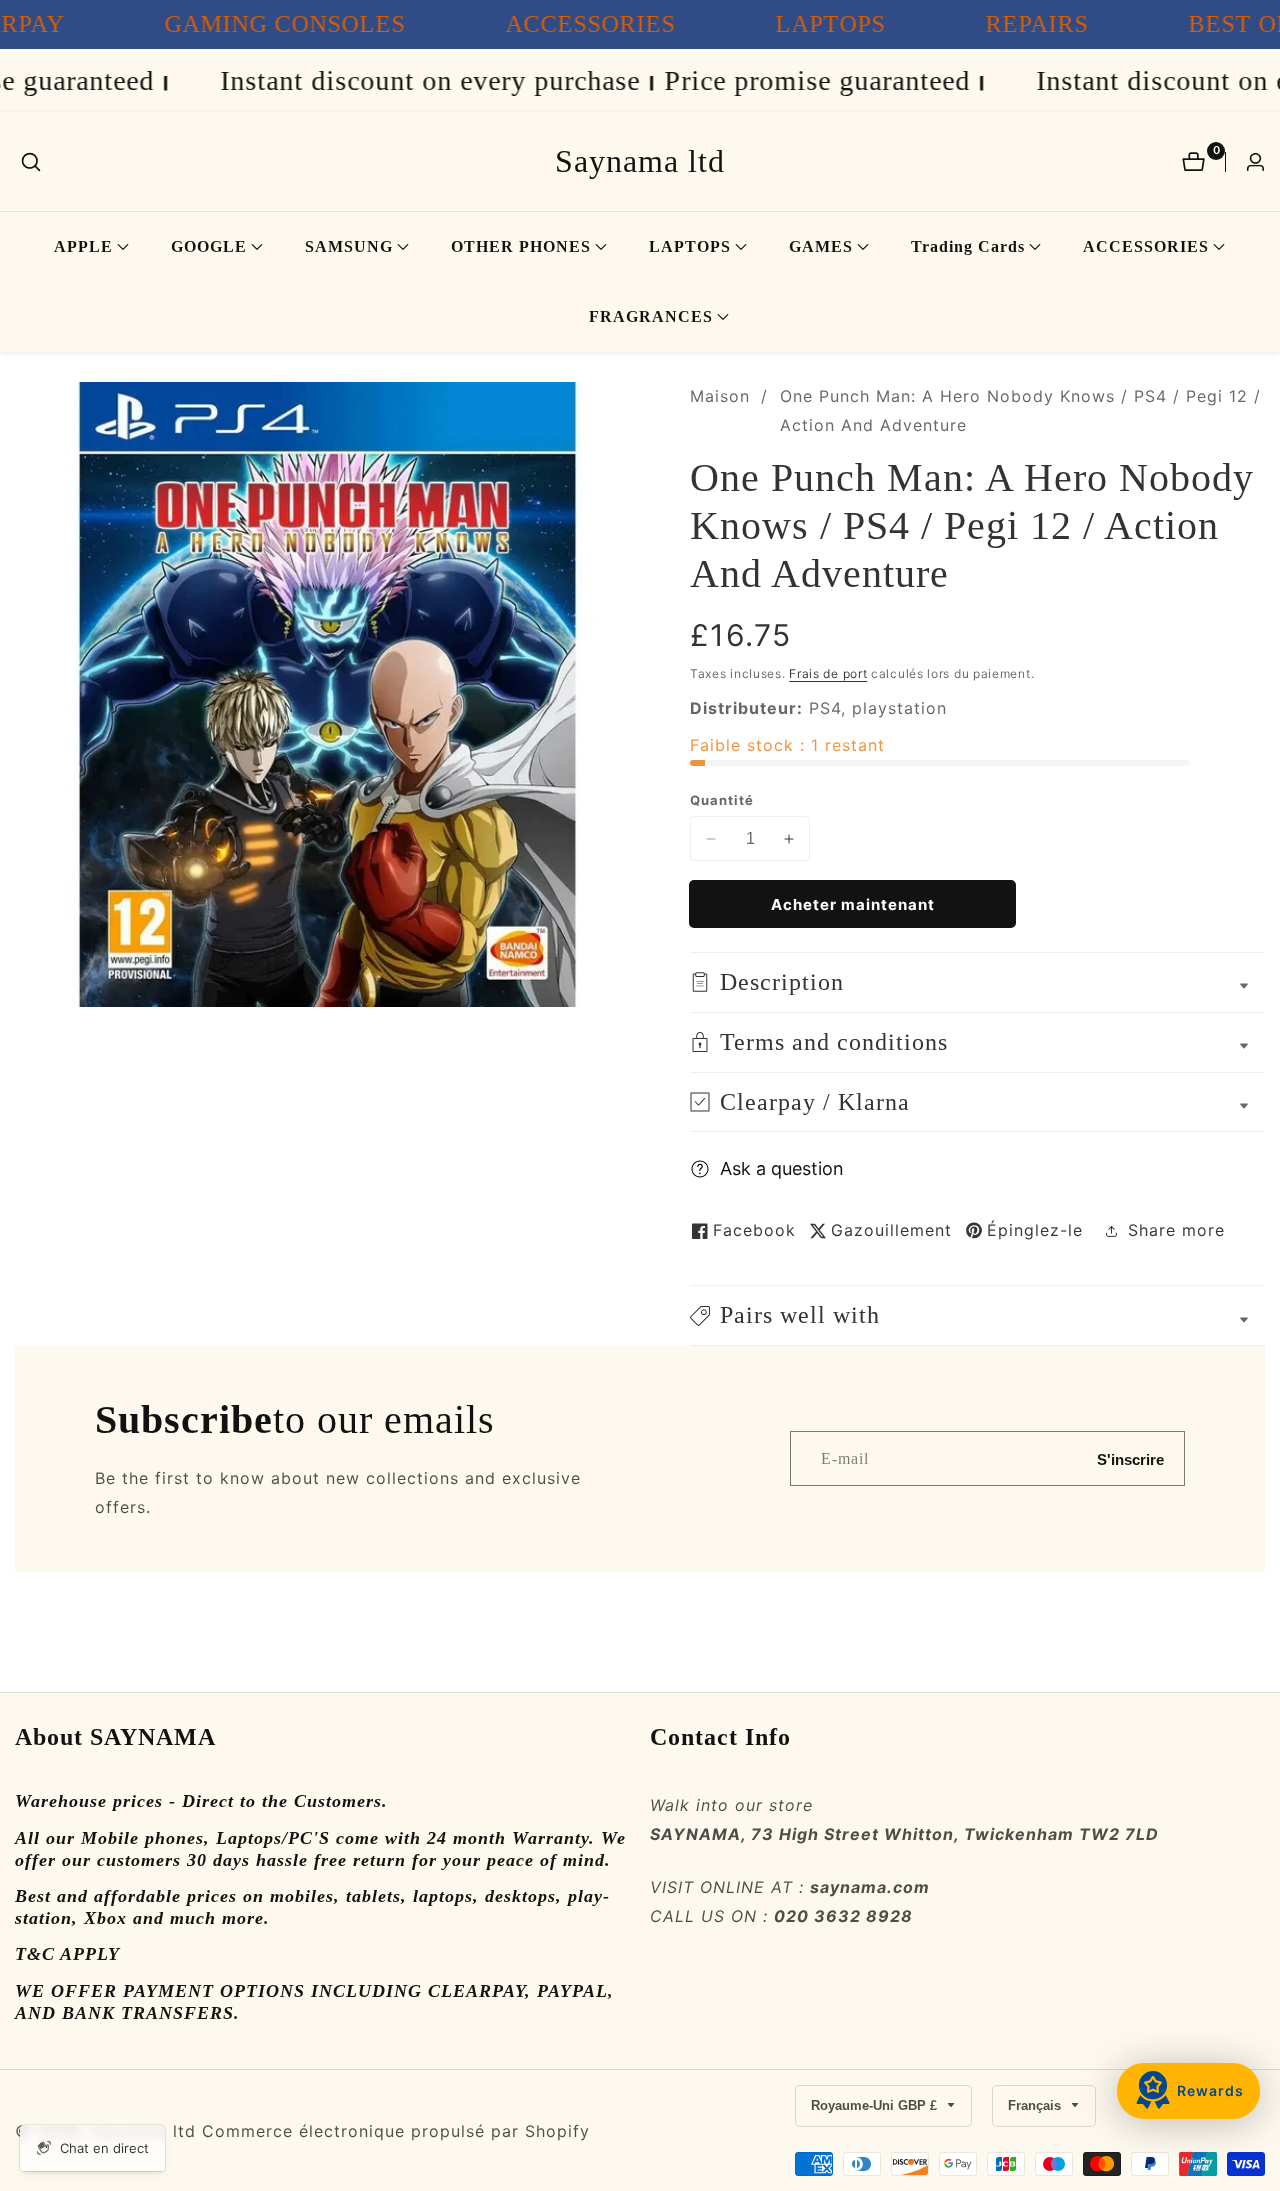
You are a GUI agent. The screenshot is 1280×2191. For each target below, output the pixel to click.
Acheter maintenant (853, 904)
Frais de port (828, 673)
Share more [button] (1176, 1230)
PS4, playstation (878, 708)
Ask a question (782, 1168)
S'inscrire (1130, 1458)
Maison (720, 396)
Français (1036, 2105)
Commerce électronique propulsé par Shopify (396, 2131)
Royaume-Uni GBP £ (876, 2105)
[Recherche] (31, 162)
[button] (83, 247)
